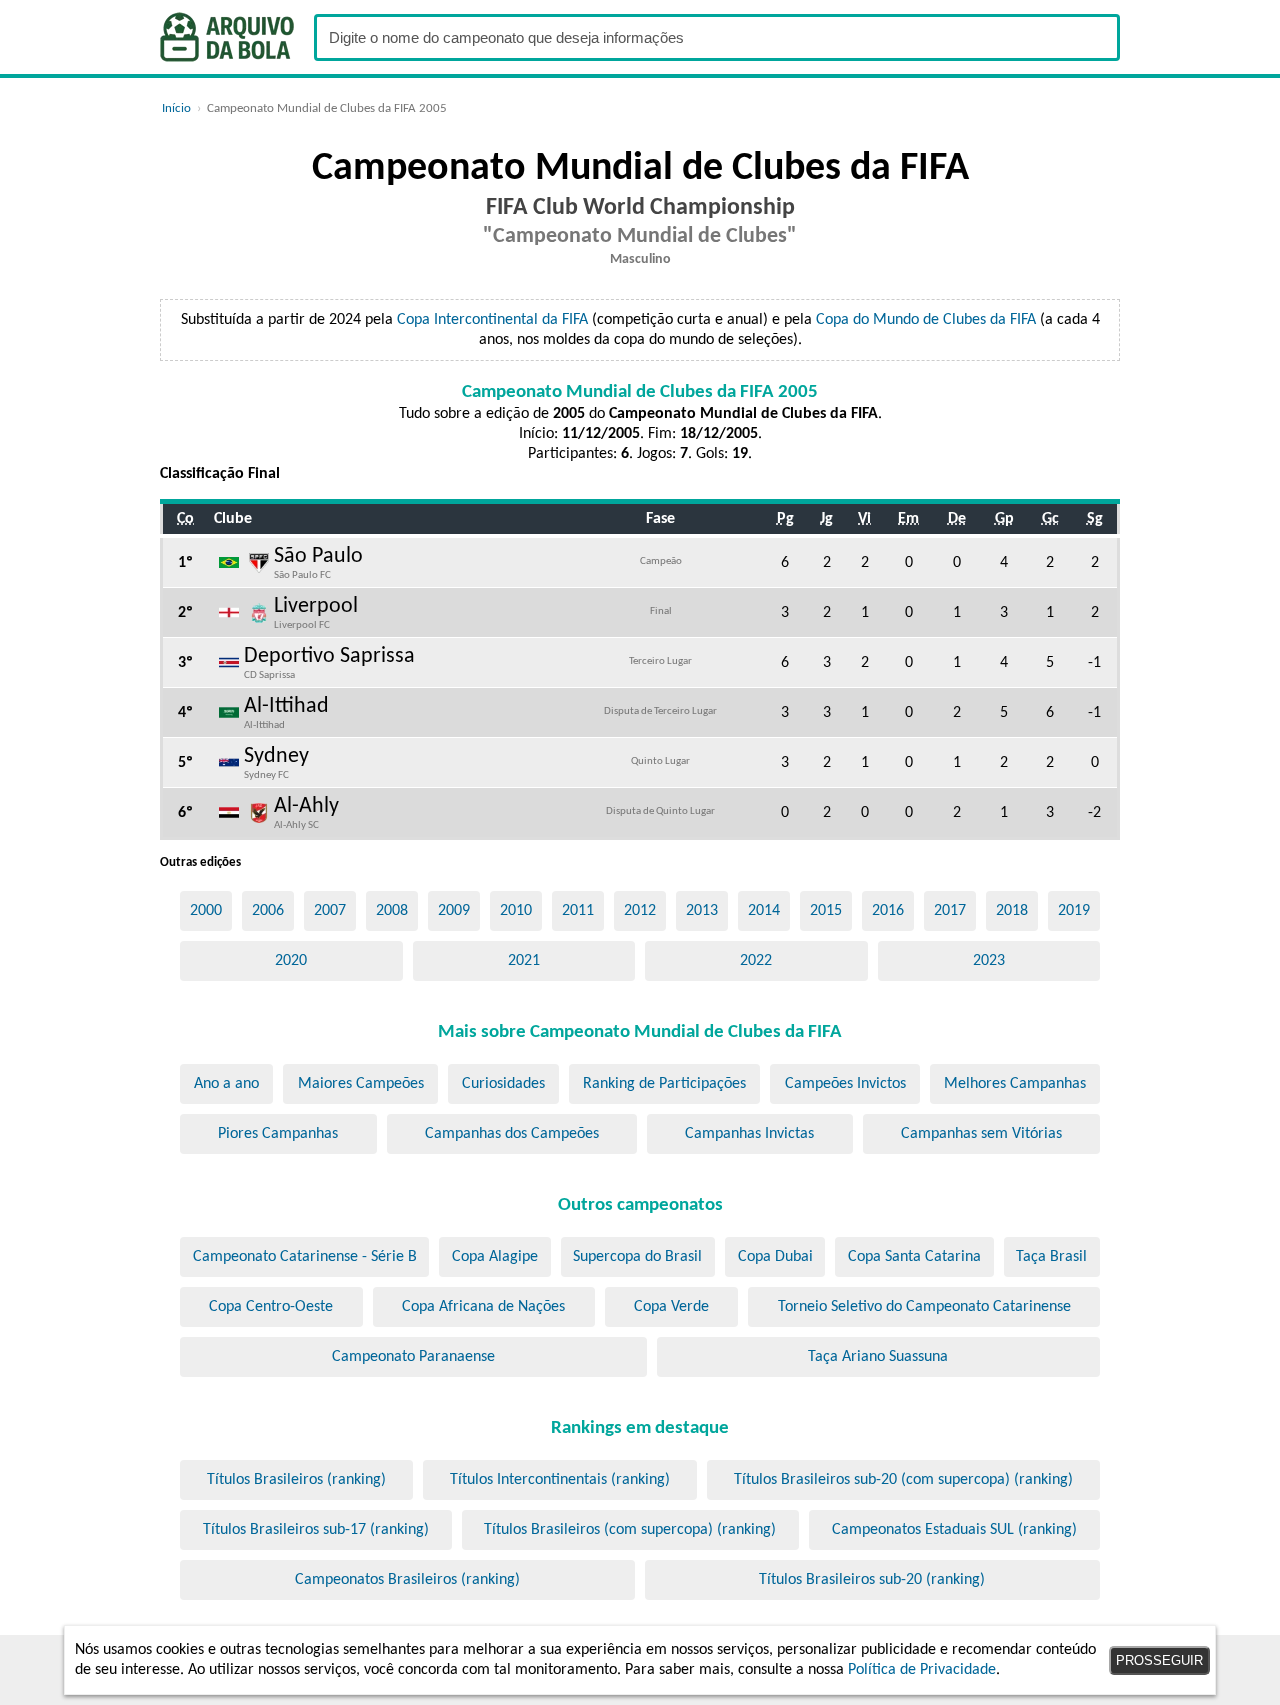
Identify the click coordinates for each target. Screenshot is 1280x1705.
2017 (950, 911)
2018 (1012, 911)
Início (176, 108)
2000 (206, 911)
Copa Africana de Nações (483, 1307)
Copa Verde (671, 1307)
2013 (702, 911)
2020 (291, 961)
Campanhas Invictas (749, 1134)
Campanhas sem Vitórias (981, 1134)
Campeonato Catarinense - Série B (305, 1257)
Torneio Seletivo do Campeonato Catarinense (924, 1307)
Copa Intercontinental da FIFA (492, 320)
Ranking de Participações (664, 1084)
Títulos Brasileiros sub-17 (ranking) (316, 1530)
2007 (330, 911)
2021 (524, 961)
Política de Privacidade (922, 1670)
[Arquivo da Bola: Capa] (227, 37)
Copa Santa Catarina (914, 1257)
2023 (989, 961)
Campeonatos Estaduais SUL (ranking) (954, 1530)
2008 (392, 911)
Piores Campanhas (278, 1134)
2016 (888, 911)
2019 (1074, 911)
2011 (578, 911)
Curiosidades (503, 1084)
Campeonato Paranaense (413, 1357)
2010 (516, 911)
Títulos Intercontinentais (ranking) (560, 1480)
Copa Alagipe (495, 1257)
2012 (640, 911)
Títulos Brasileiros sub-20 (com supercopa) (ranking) (903, 1480)
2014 (764, 911)
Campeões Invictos (845, 1084)
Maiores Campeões (361, 1084)
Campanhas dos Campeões (512, 1134)
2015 (826, 911)
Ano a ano (226, 1084)
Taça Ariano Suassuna (878, 1357)
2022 (756, 961)
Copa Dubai (775, 1257)
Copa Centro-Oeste (271, 1307)
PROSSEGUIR (1159, 1660)
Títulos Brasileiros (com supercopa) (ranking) (630, 1530)
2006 (268, 911)
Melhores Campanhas (1015, 1084)
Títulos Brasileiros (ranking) (296, 1480)
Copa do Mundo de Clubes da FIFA (926, 320)
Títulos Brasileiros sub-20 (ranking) (872, 1580)
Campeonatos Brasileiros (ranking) (407, 1580)
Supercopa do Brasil (637, 1257)
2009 (454, 911)
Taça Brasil (1051, 1257)
